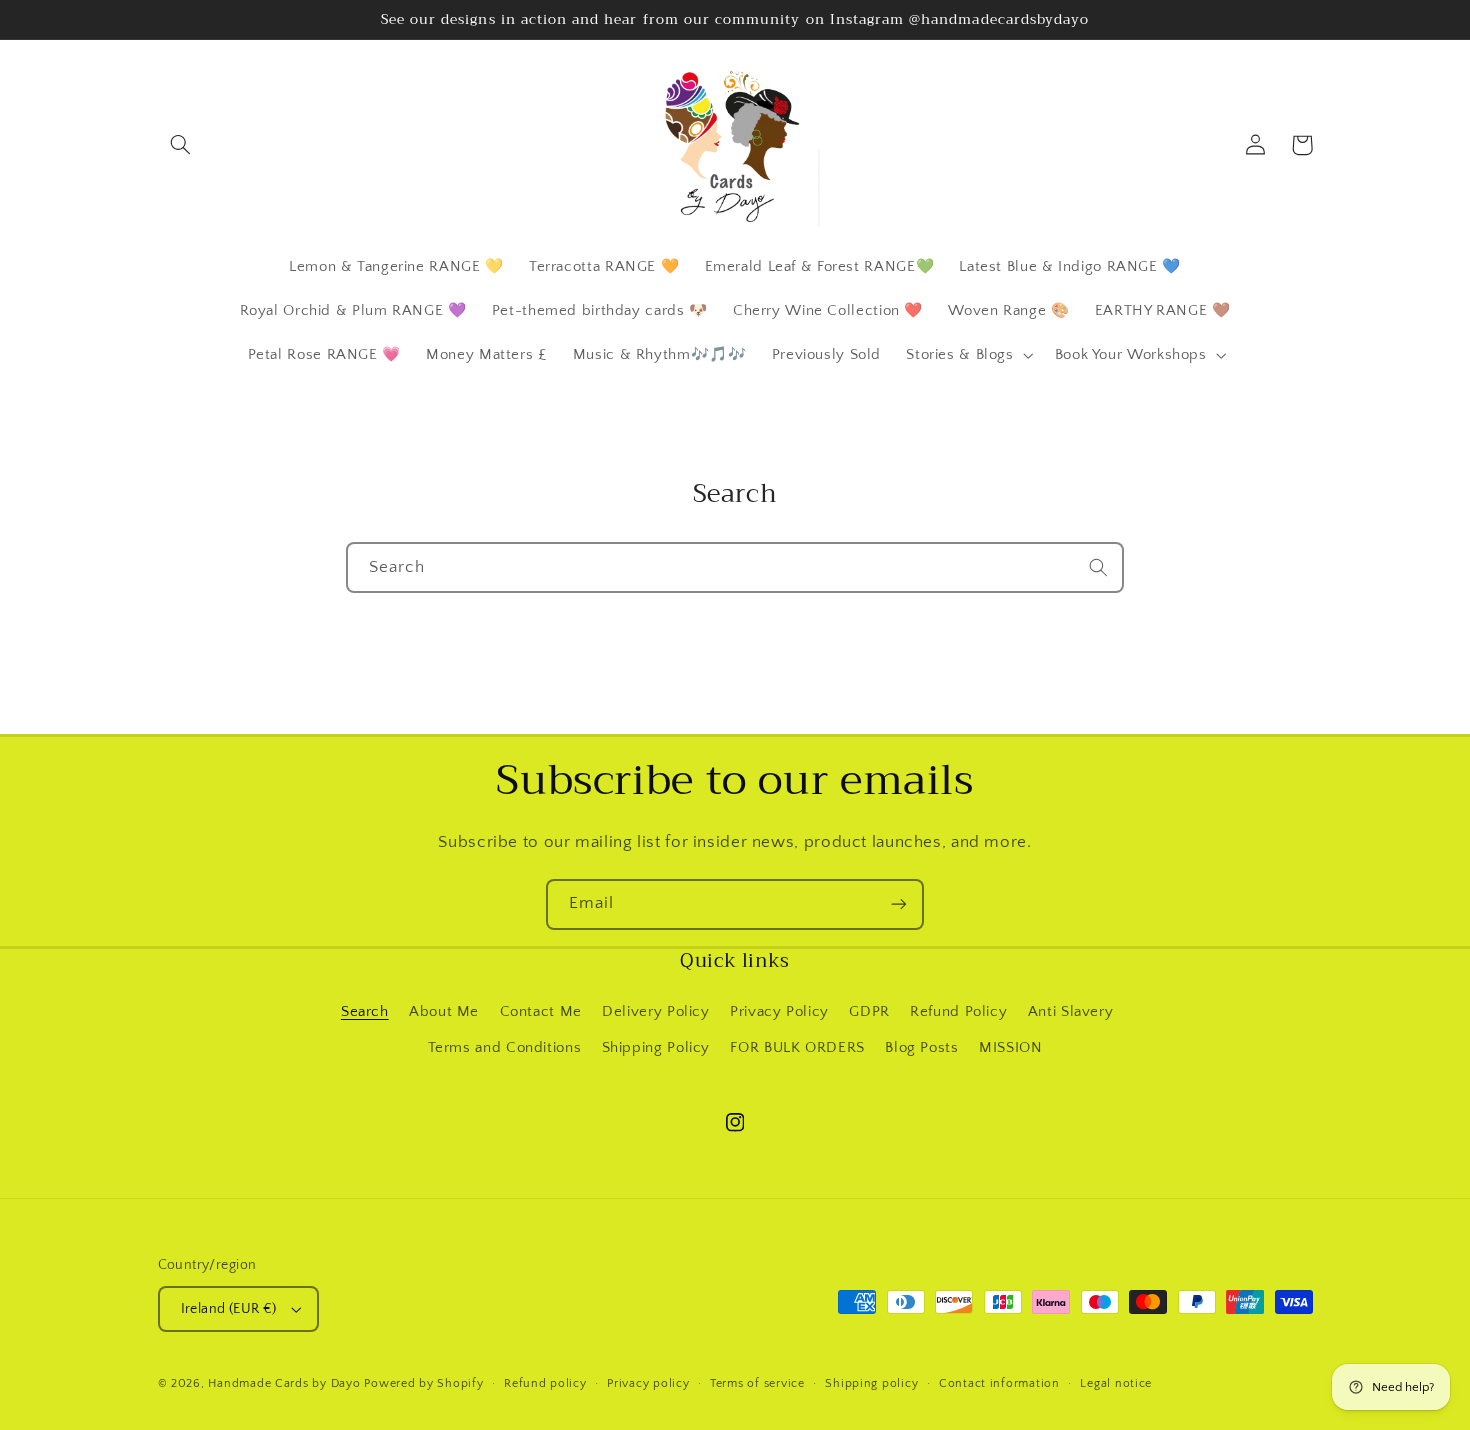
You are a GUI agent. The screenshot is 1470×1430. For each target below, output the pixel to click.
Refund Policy (958, 1012)
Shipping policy (871, 1383)
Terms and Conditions (505, 1048)
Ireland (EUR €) (229, 1309)
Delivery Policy (655, 1012)
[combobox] (735, 567)
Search (365, 1012)
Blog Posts (921, 1048)
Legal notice (1116, 1383)
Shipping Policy (656, 1048)
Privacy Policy (779, 1012)
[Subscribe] (899, 904)
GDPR (869, 1012)
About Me (444, 1012)
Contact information (999, 1383)
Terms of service (757, 1383)
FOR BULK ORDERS (797, 1048)
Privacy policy (648, 1383)
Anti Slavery (1071, 1012)
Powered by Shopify (423, 1383)
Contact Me (541, 1012)
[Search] (1099, 567)
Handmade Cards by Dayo (284, 1383)
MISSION (1010, 1048)
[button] (181, 145)
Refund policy (545, 1383)
